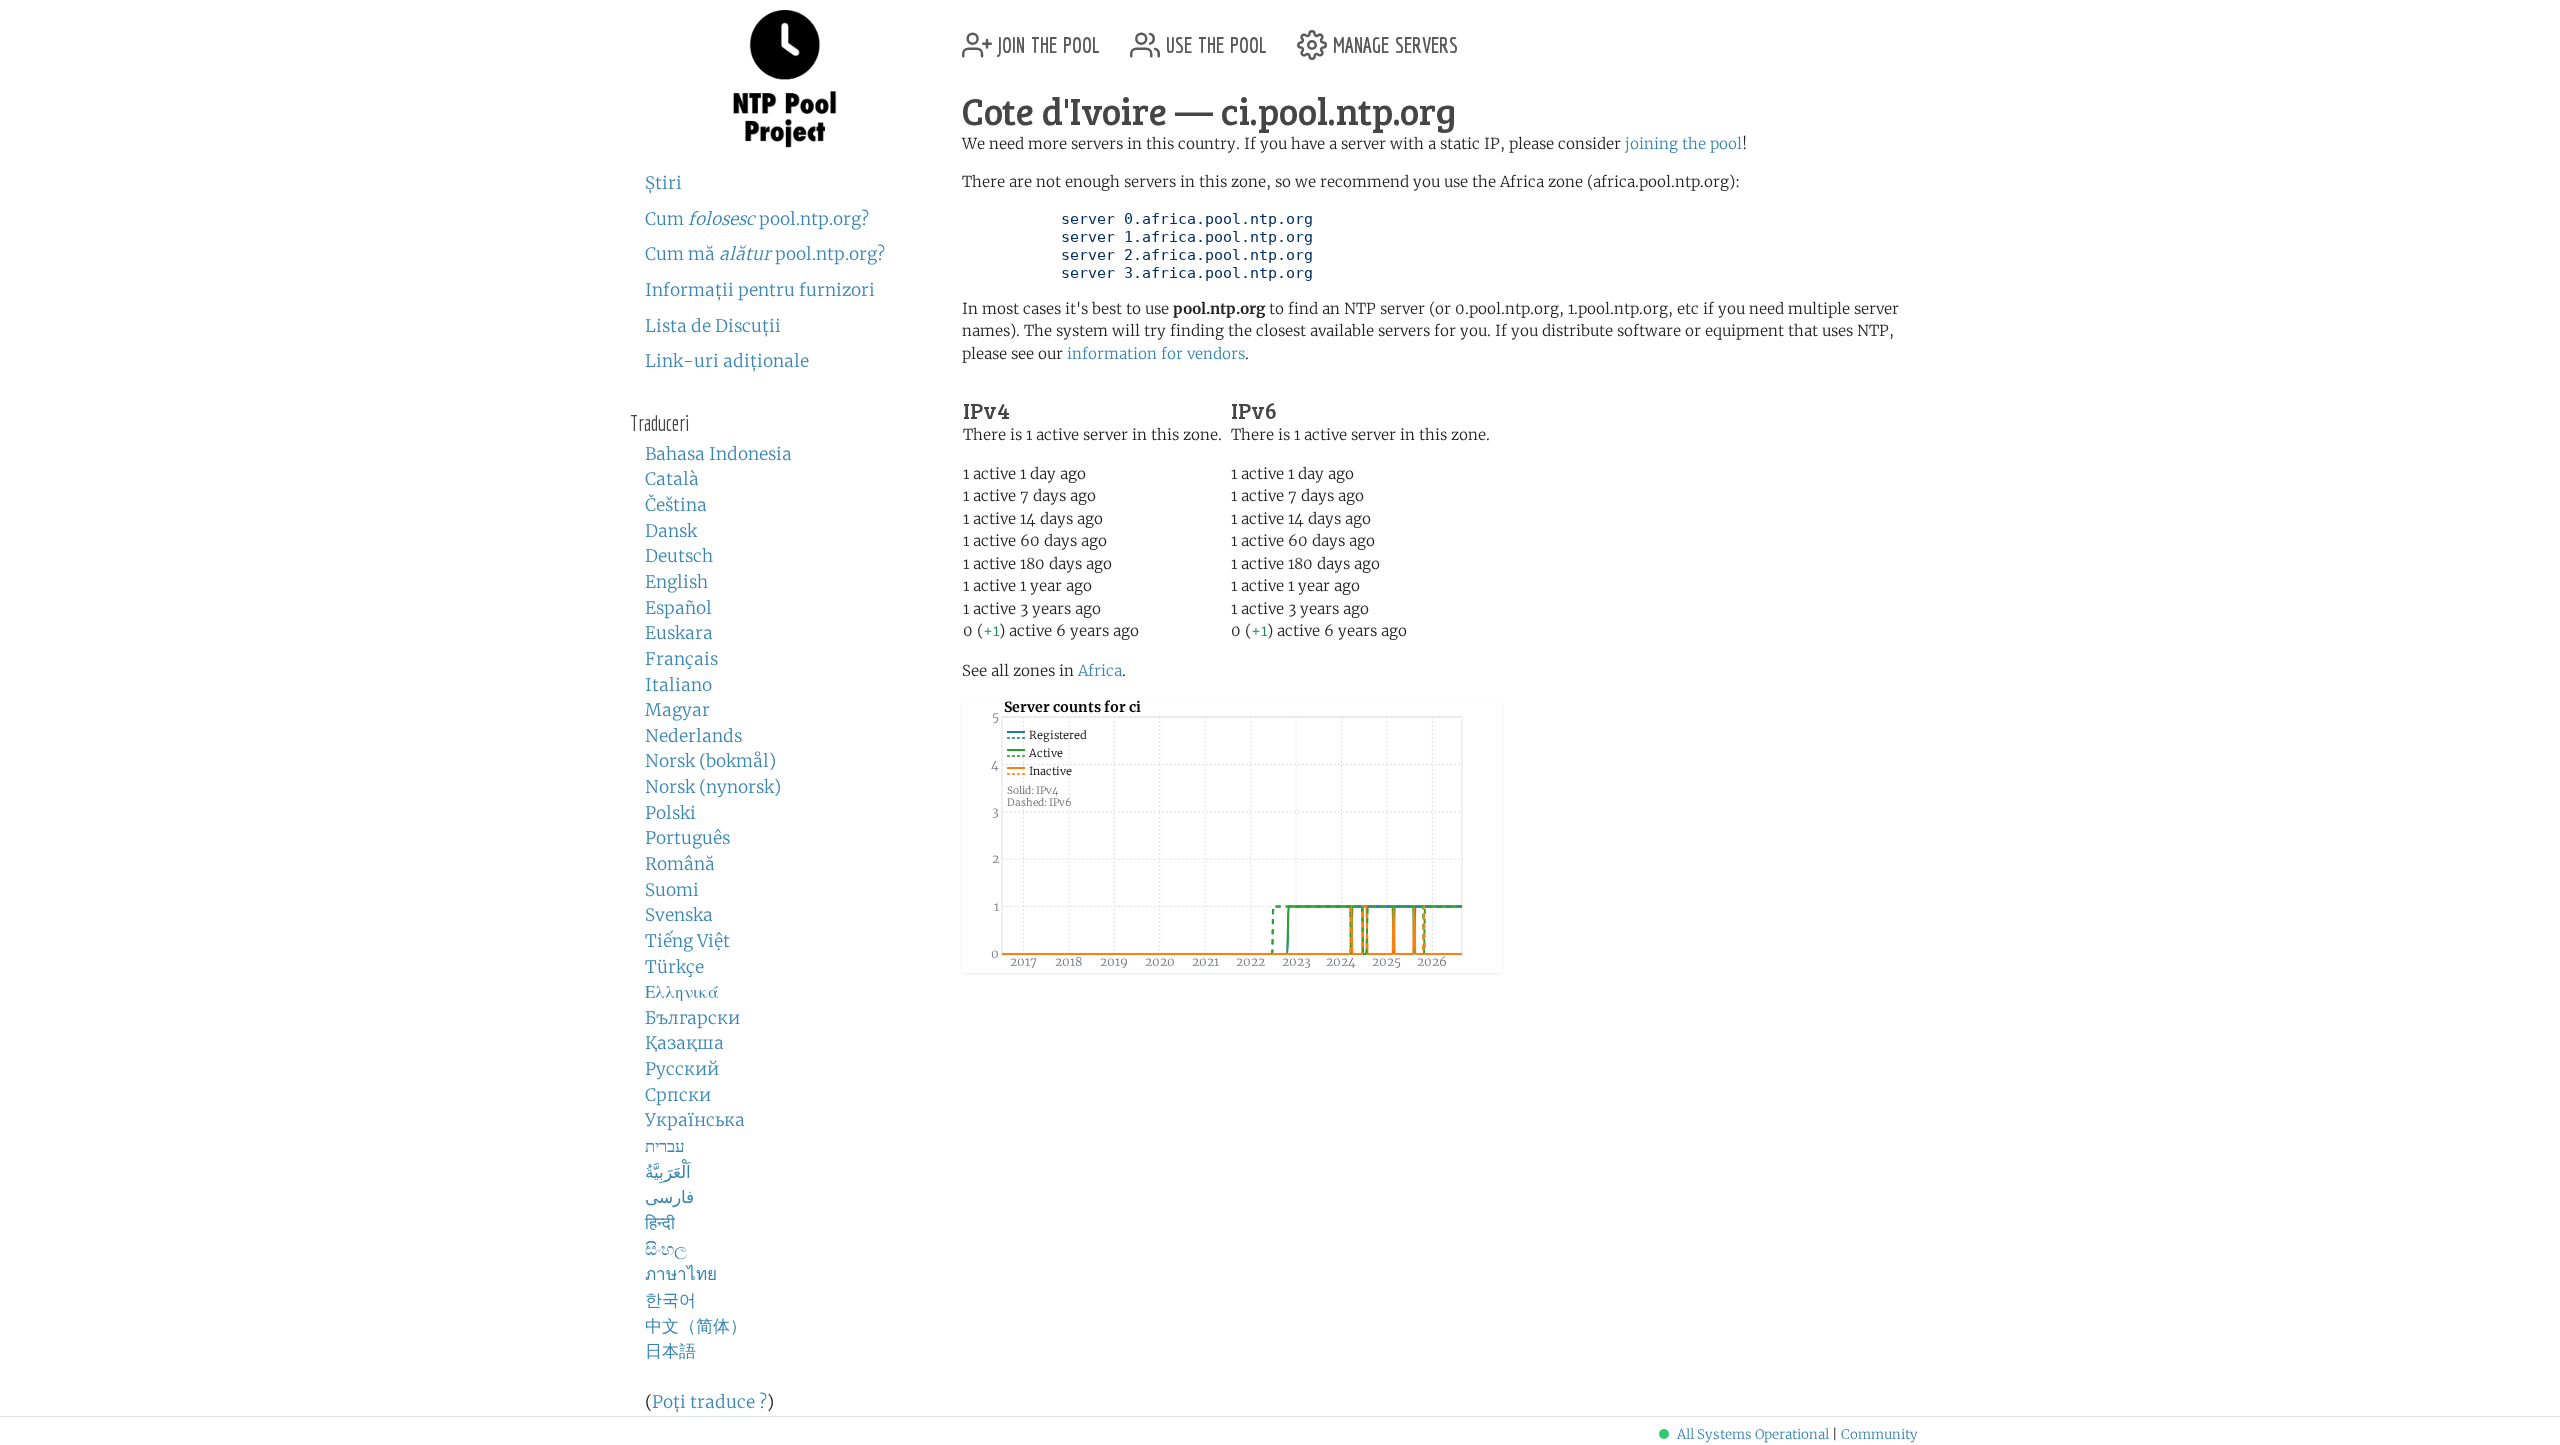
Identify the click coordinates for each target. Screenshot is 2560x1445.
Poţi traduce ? (709, 1402)
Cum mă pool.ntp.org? (765, 254)
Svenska (679, 915)
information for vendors (1156, 353)
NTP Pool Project (785, 79)
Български (692, 1018)
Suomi (672, 890)
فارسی (669, 1197)
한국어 (670, 1300)
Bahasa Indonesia (718, 454)
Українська (695, 1120)
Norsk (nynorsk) (713, 787)
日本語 (670, 1351)
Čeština (676, 505)
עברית (665, 1146)
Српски (678, 1095)
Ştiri (663, 183)
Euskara (679, 633)
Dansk (671, 531)
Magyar (677, 710)
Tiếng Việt (687, 941)
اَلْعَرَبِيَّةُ (668, 1172)
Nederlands (693, 736)
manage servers (1392, 37)
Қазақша (684, 1043)
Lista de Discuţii (713, 326)
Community (1879, 1434)
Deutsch (679, 556)
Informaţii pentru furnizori (760, 290)
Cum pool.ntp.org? (757, 219)
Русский (682, 1069)
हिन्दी (660, 1223)
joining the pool (1683, 143)
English (676, 582)
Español (678, 608)
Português (687, 838)
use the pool (1213, 37)
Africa (1100, 670)
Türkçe (674, 967)
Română (680, 864)
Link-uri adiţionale (727, 361)
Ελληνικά (682, 992)
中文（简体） (696, 1326)
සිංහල (666, 1249)
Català (672, 479)
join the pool (1046, 37)
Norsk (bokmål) (710, 761)
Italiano (678, 685)
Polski (670, 813)
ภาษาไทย (681, 1274)
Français (681, 659)
